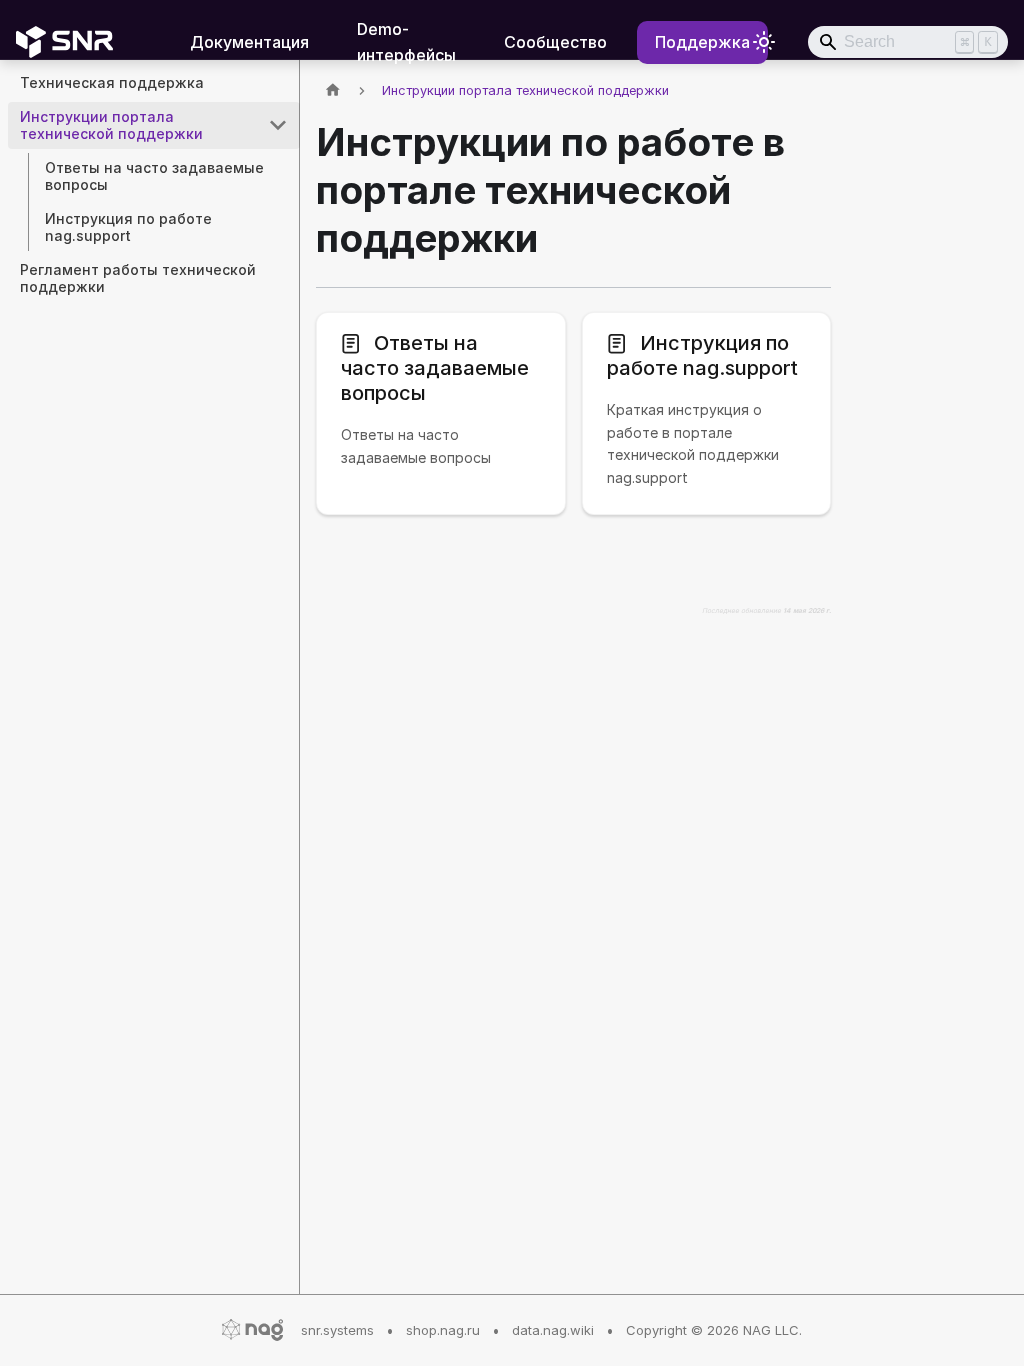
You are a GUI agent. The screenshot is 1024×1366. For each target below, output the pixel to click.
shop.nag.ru (443, 1330)
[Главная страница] (333, 90)
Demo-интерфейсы (406, 42)
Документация (249, 42)
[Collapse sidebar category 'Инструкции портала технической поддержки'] (278, 125)
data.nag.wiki (553, 1330)
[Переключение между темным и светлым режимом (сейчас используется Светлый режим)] (764, 42)
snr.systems (337, 1330)
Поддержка (702, 42)
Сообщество (555, 42)
